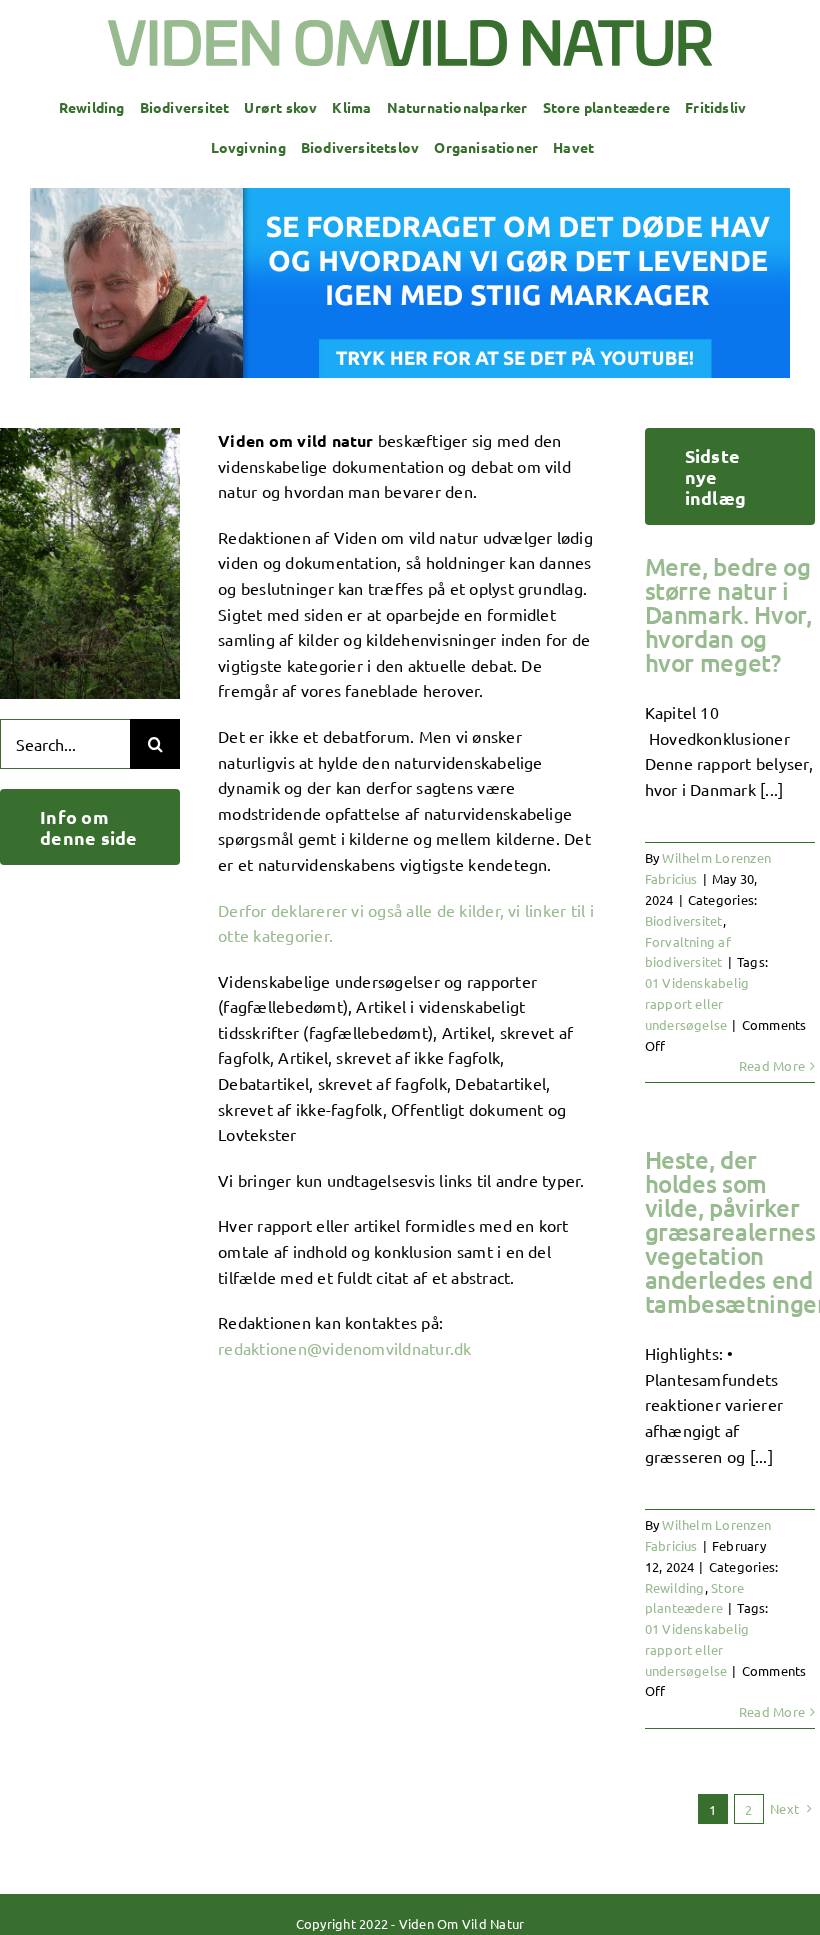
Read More (772, 1065)
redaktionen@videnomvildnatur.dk (344, 1348)
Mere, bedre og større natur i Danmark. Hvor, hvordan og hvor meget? (728, 614)
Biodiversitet (684, 920)
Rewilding (675, 1587)
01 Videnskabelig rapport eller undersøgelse (697, 1003)
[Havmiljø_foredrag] (410, 196)
